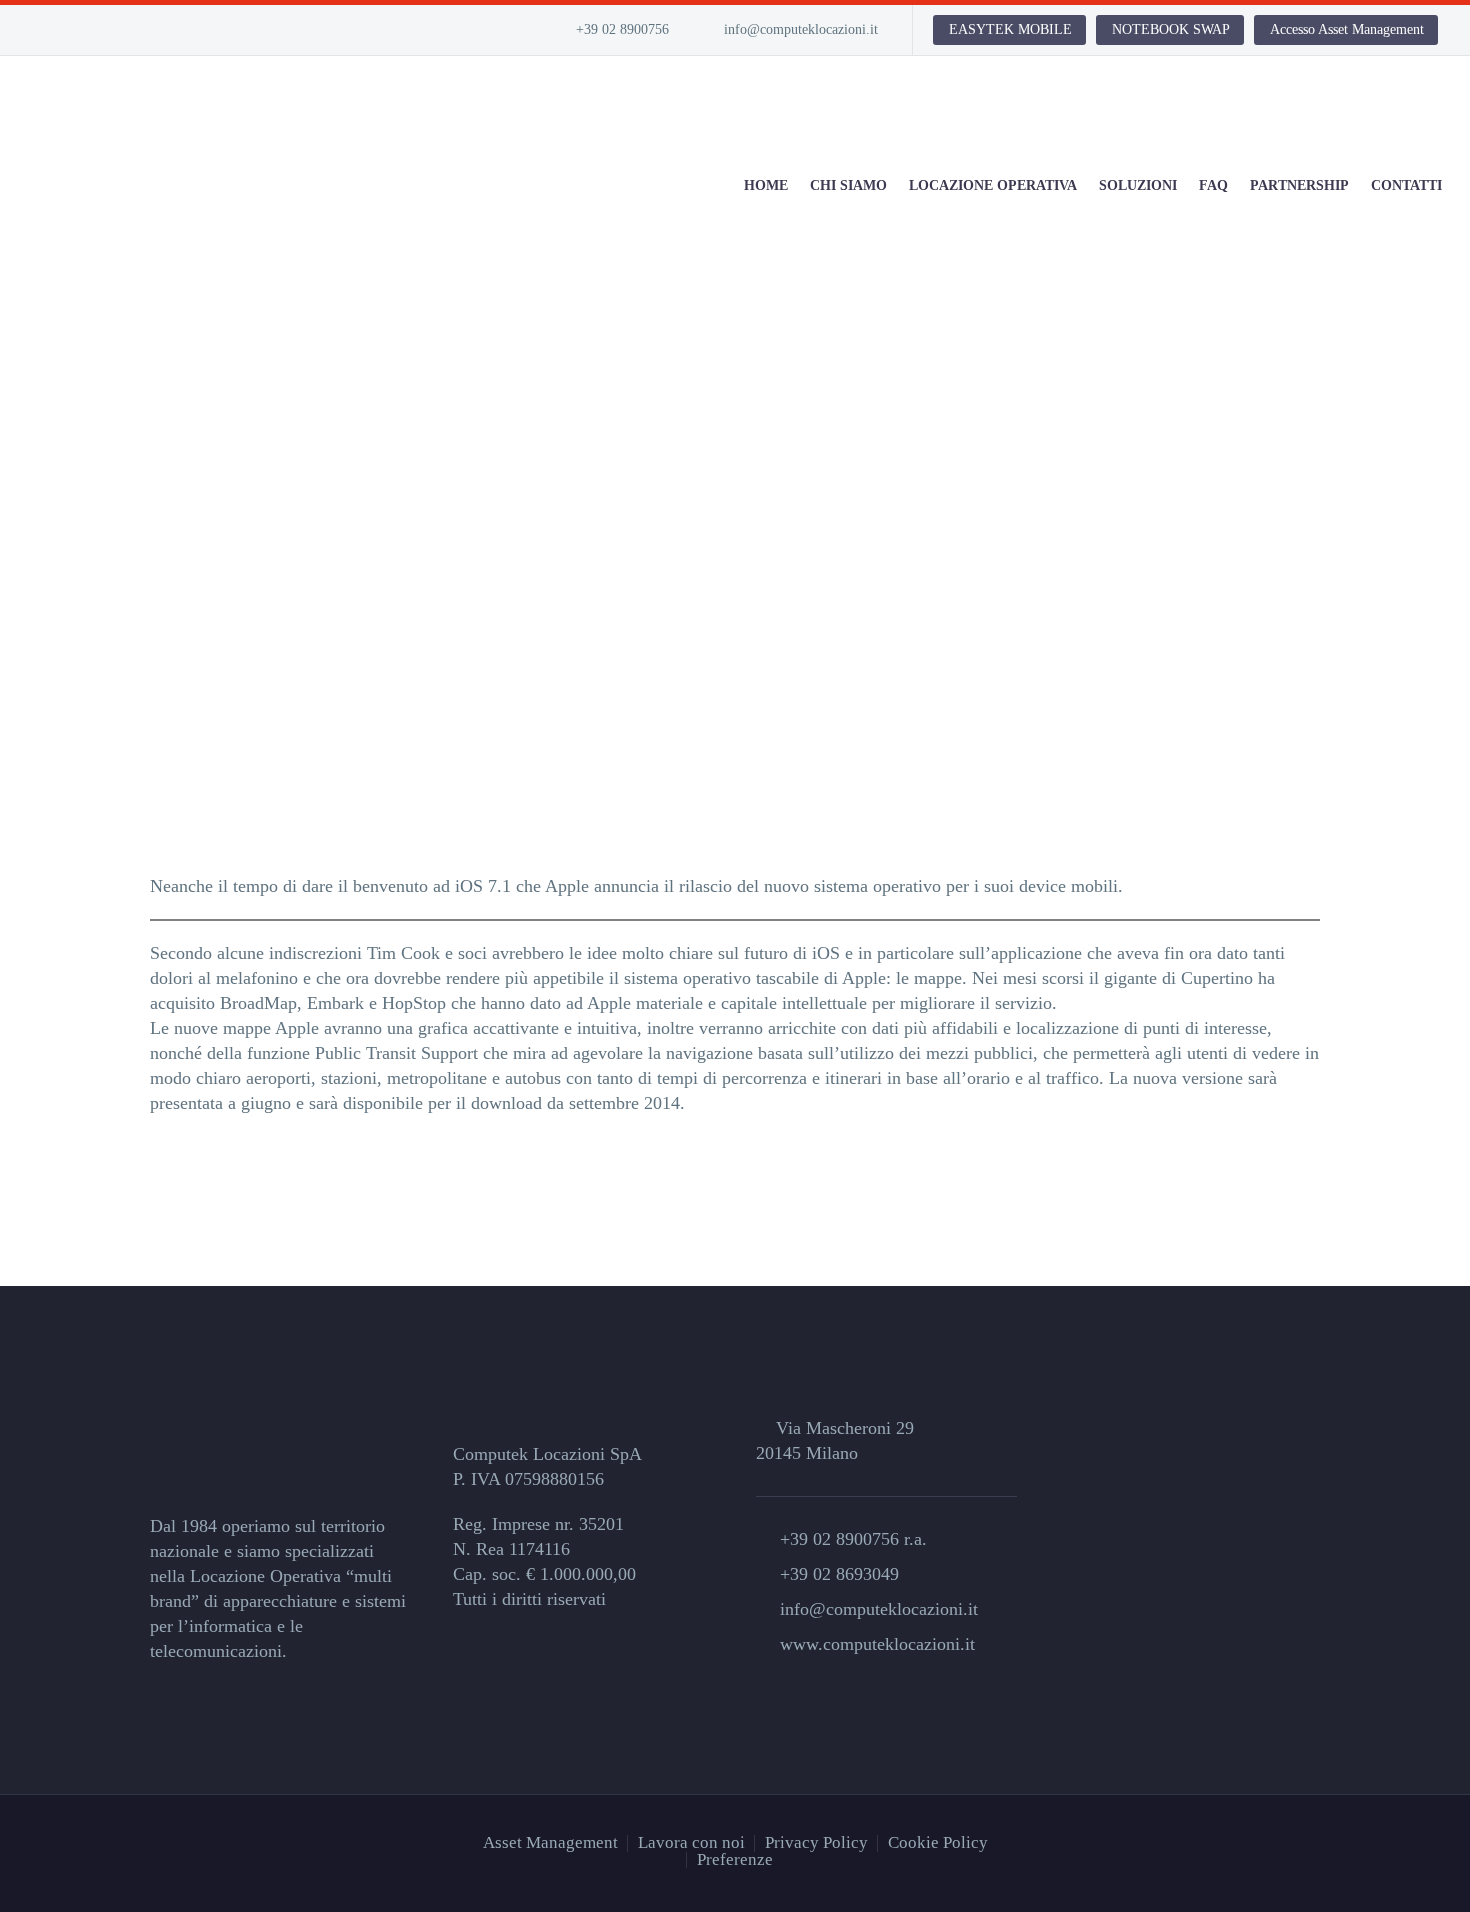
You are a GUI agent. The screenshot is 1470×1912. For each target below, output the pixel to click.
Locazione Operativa (993, 185)
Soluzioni (1138, 185)
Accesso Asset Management (1347, 29)
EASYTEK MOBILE (1010, 29)
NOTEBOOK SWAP (1171, 29)
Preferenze (735, 1860)
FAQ (1213, 185)
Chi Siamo (848, 185)
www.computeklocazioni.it (877, 1644)
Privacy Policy (816, 1843)
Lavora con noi (691, 1843)
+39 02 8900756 (622, 29)
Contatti (1406, 185)
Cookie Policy (938, 1843)
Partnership (1299, 185)
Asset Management (550, 1843)
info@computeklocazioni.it (801, 29)
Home (766, 185)
